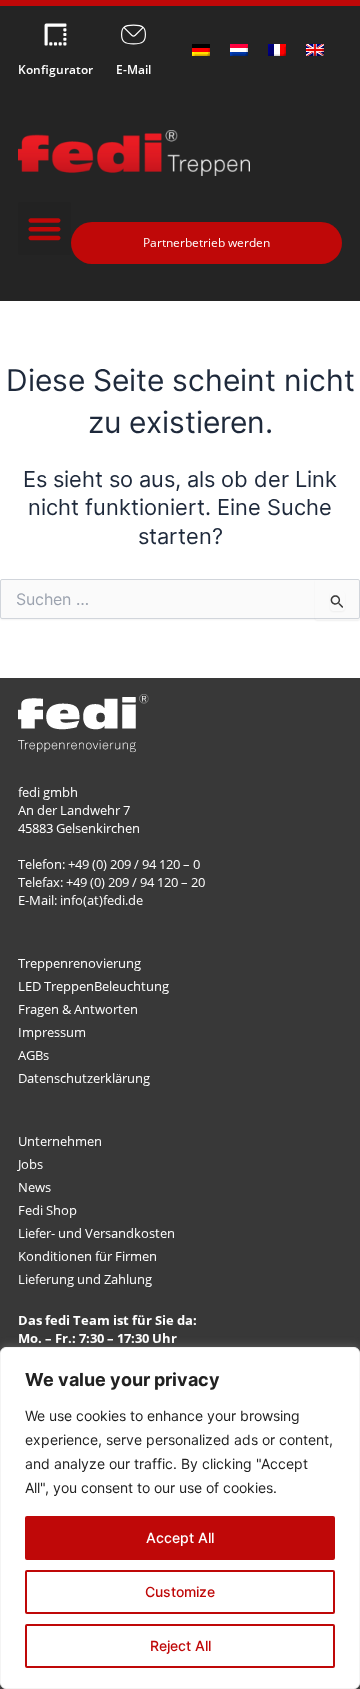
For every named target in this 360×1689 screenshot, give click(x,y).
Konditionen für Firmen (87, 1256)
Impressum (52, 1032)
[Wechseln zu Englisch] (315, 50)
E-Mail (133, 69)
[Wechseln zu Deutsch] (201, 50)
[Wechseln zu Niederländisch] (239, 50)
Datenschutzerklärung (84, 1078)
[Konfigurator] (55, 34)
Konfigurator (55, 69)
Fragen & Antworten (78, 1009)
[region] (180, 1518)
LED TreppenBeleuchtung (93, 986)
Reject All (180, 1645)
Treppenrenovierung (79, 963)
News (34, 1187)
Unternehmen (60, 1141)
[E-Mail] (133, 34)
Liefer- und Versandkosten (96, 1233)
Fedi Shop (47, 1210)
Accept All (180, 1537)
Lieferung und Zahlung (85, 1279)
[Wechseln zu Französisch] (277, 50)
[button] (44, 228)
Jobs (30, 1164)
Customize (180, 1591)
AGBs (33, 1055)
